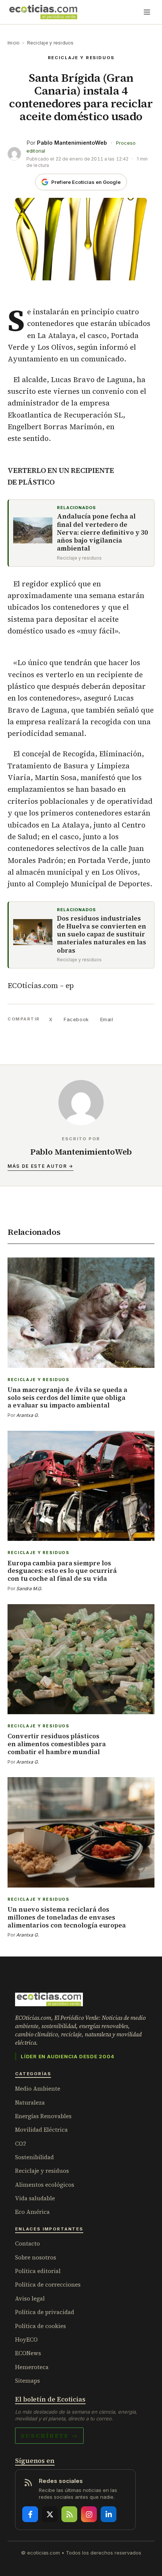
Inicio (14, 43)
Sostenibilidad (34, 2157)
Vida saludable (35, 2198)
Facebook (76, 1019)
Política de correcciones (48, 2285)
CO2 (21, 2144)
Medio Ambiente (38, 2089)
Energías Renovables (43, 2116)
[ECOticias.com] (43, 12)
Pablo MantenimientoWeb (72, 143)
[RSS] (69, 2514)
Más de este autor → (40, 1166)
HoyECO (26, 2340)
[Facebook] (30, 2514)
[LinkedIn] (109, 2514)
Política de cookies (40, 2326)
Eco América (32, 2212)
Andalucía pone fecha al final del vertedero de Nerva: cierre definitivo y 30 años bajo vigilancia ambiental (102, 532)
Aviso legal (30, 2298)
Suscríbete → (49, 2435)
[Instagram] (89, 2514)
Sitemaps (28, 2381)
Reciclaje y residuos (50, 43)
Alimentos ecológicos (45, 2185)
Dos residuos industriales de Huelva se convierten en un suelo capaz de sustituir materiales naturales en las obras (102, 935)
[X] (50, 2514)
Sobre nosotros (36, 2257)
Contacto (28, 2243)
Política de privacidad (45, 2312)
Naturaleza (30, 2103)
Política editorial (38, 2271)
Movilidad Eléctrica (41, 2130)
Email (107, 1019)
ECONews (28, 2353)
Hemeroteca (32, 2367)
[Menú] (147, 12)
